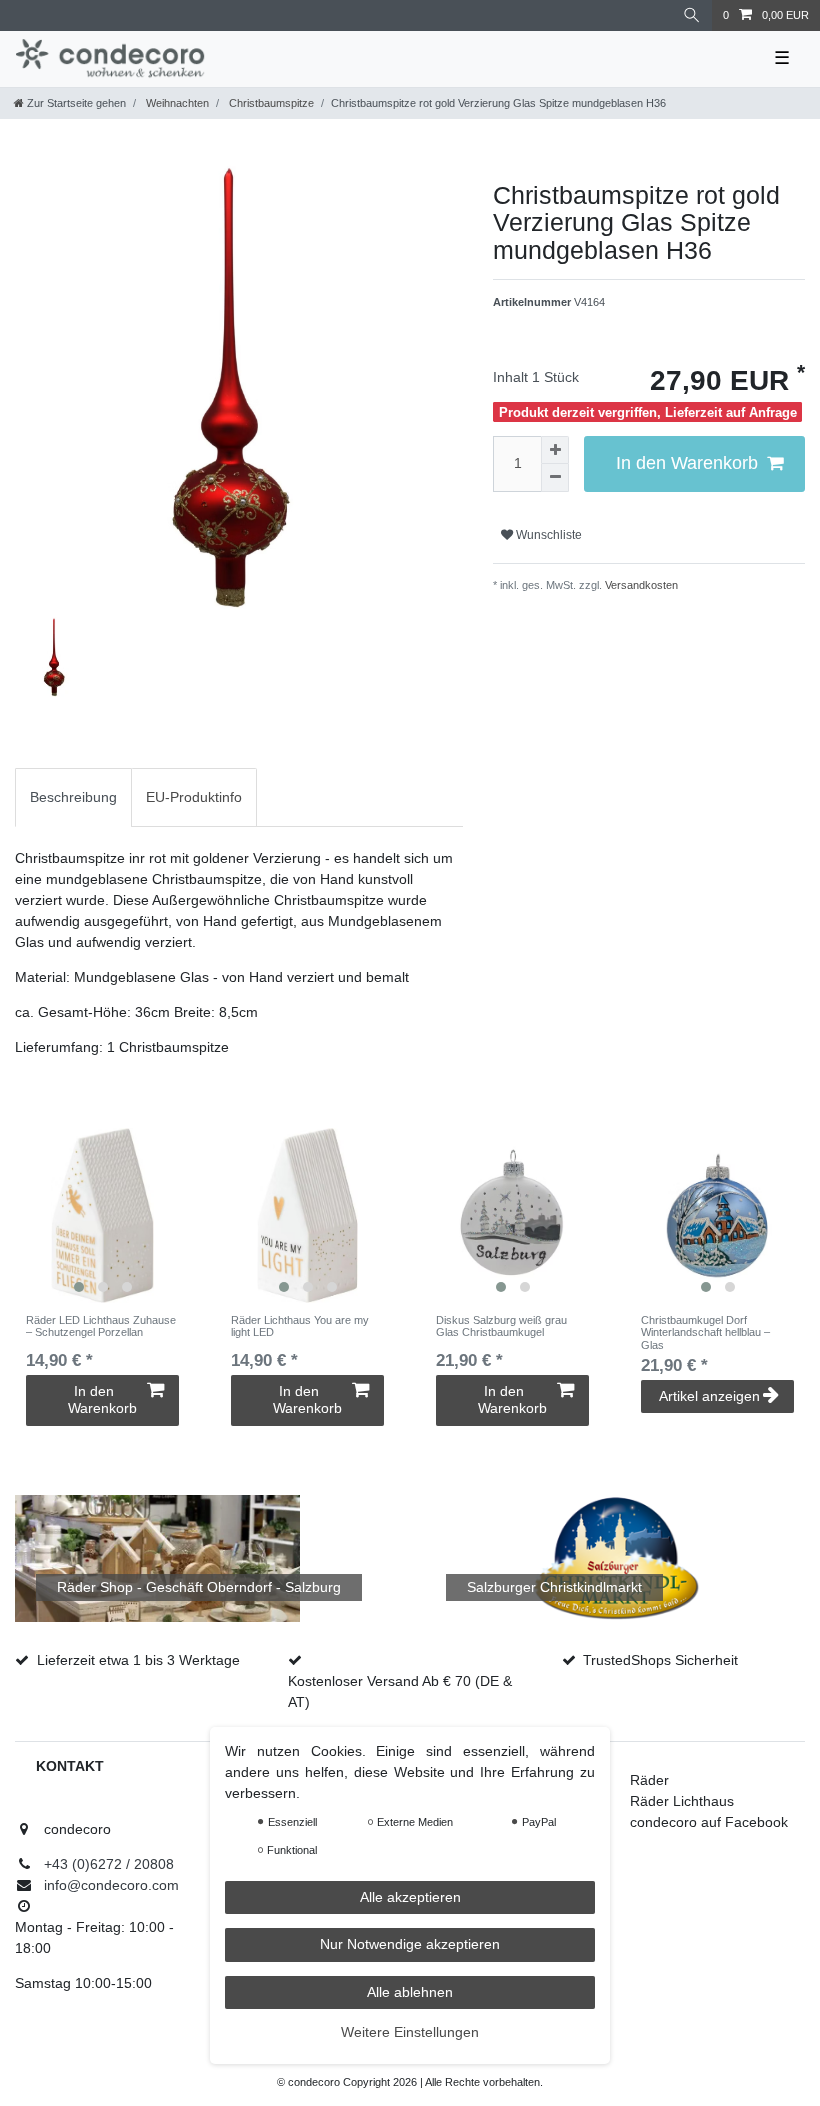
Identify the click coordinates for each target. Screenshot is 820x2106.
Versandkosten (640, 585)
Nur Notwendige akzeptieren (410, 1944)
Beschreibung (73, 797)
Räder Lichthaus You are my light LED (300, 1326)
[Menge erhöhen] (555, 450)
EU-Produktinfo (194, 797)
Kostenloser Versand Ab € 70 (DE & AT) (400, 1691)
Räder (649, 1780)
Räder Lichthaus (682, 1801)
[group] (102, 1215)
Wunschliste (547, 535)
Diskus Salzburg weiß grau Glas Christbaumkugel (501, 1326)
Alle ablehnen (410, 1992)
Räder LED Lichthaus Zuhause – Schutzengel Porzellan (101, 1326)
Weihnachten (176, 103)
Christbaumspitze (270, 103)
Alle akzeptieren (410, 1897)
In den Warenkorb (687, 463)
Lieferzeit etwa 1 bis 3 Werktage (138, 1660)
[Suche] (692, 15)
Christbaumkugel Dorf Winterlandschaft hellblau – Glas (705, 1332)
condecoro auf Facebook (709, 1822)
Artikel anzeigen (709, 1396)
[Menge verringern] (555, 478)
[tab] (73, 797)
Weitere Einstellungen (410, 2032)
